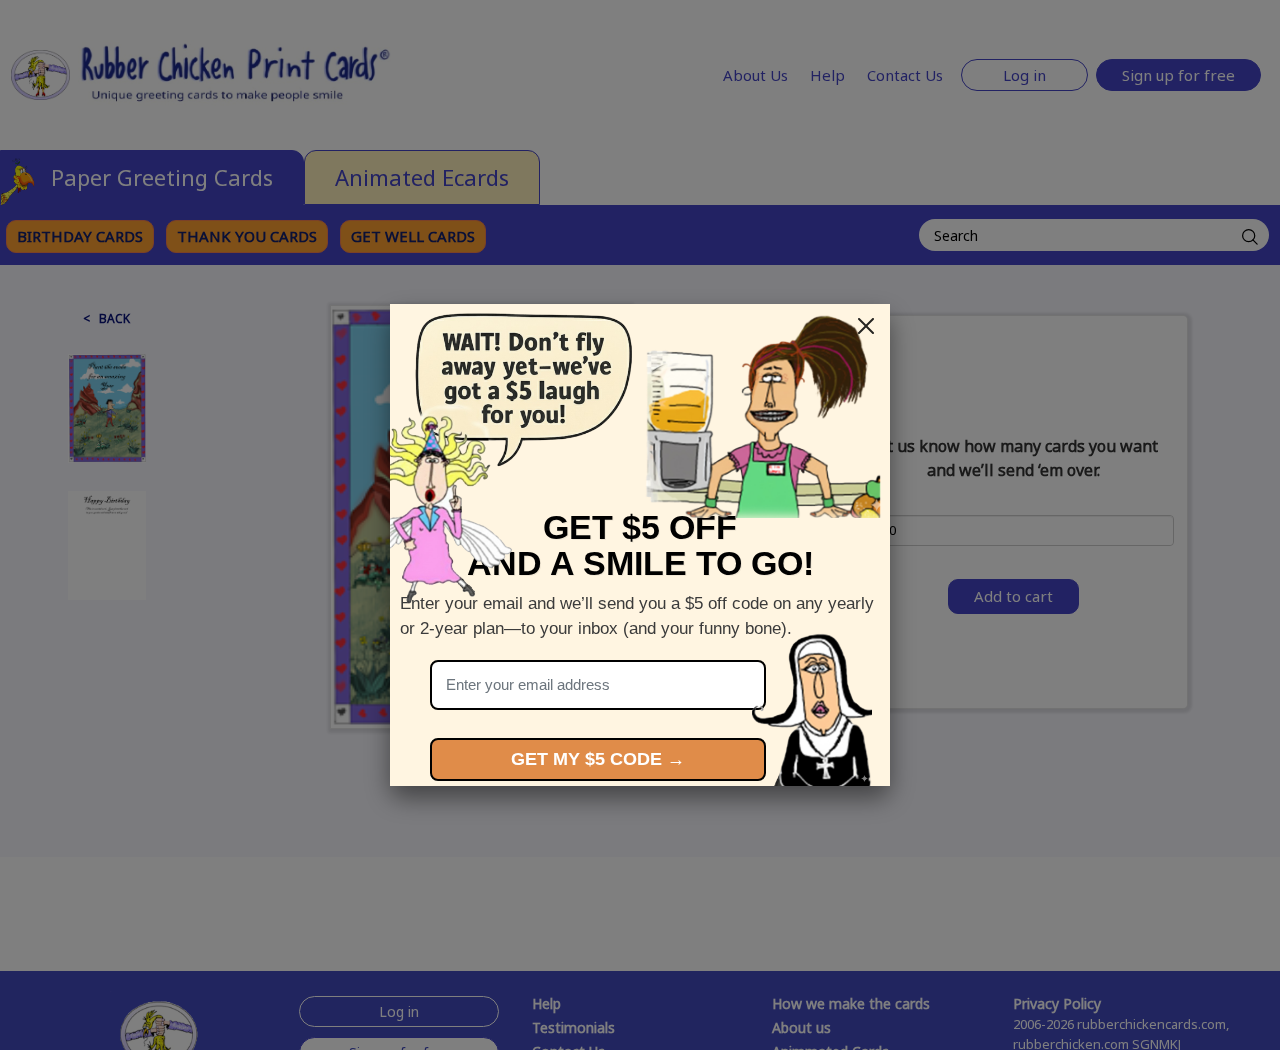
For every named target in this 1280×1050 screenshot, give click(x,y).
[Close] (866, 326)
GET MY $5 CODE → (598, 759)
